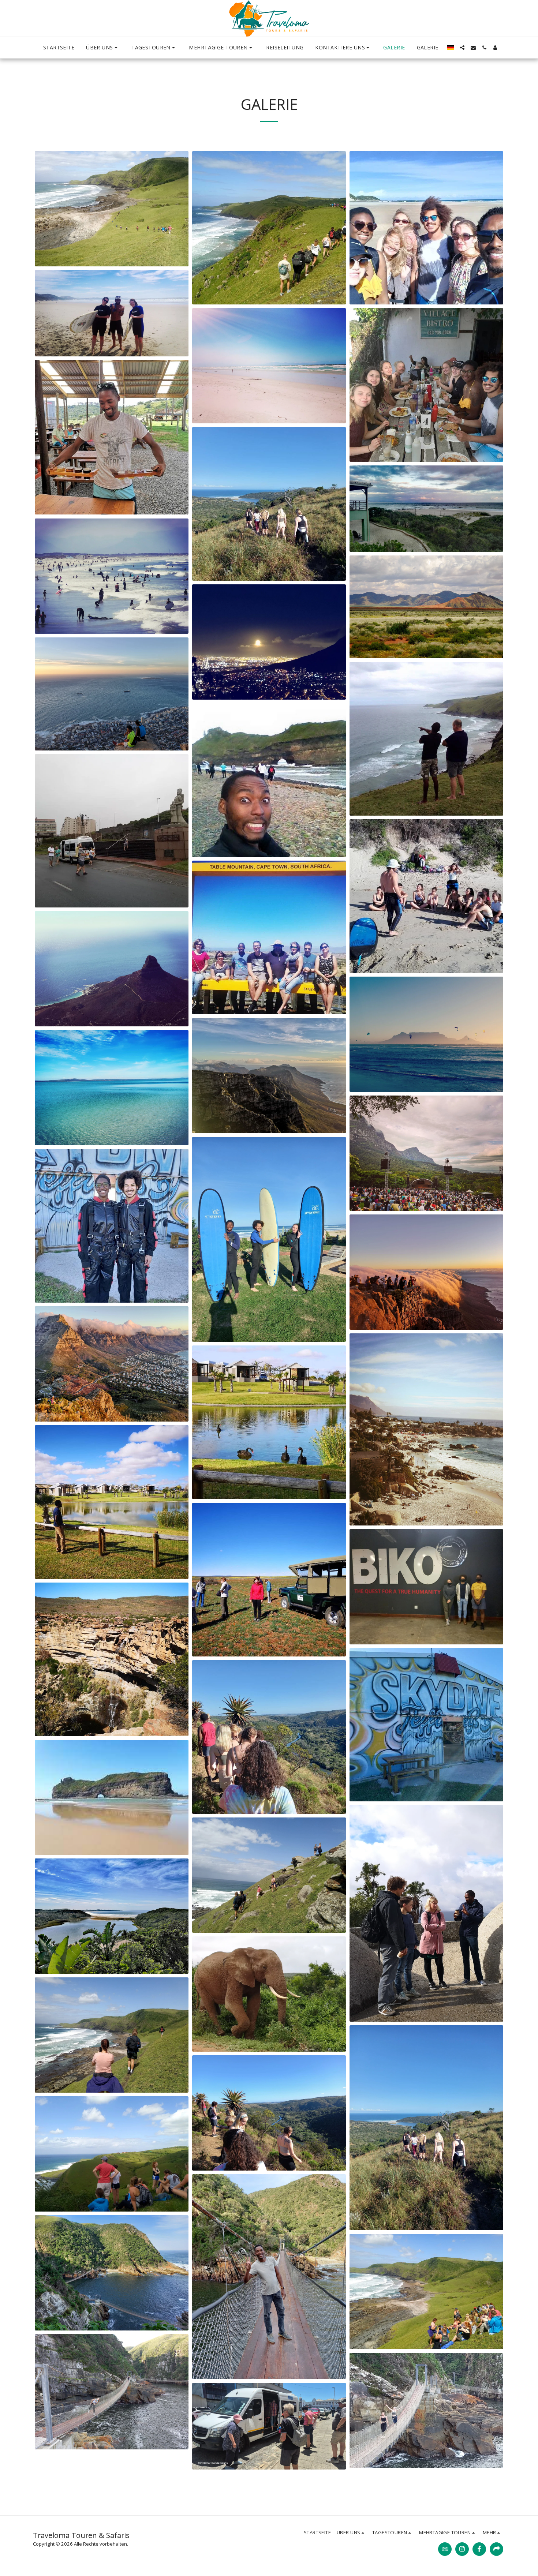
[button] (103, 48)
